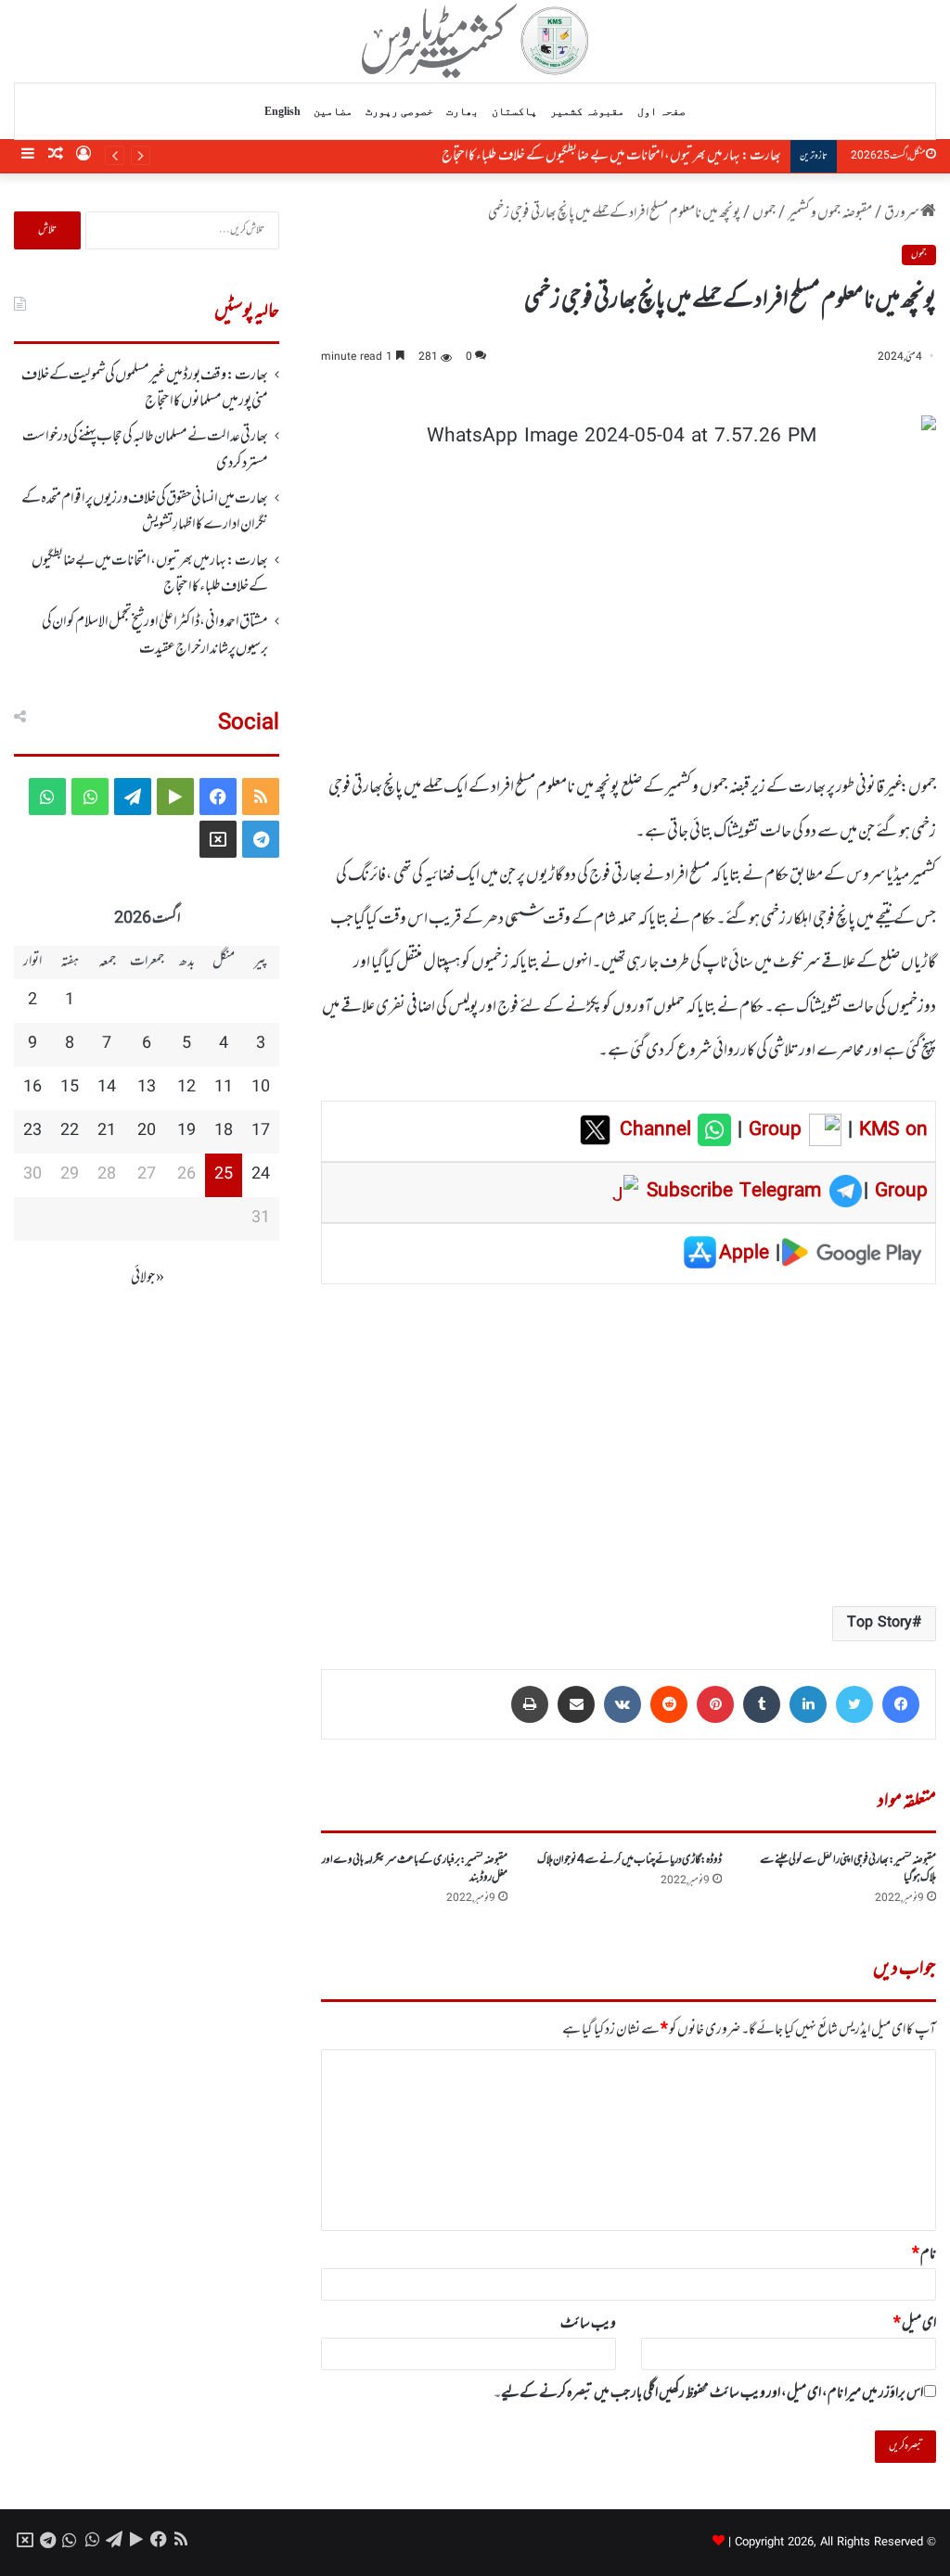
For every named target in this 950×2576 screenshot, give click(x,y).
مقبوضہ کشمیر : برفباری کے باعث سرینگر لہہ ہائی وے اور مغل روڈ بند (415, 1869)
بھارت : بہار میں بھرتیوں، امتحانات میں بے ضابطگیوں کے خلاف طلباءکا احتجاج (611, 156)
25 (224, 1175)
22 (70, 1131)
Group (772, 1130)
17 (261, 1131)
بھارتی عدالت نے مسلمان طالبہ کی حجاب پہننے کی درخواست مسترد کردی (145, 450)
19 (186, 1131)
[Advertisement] (629, 1444)
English (282, 111)
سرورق (902, 213)
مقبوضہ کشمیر (587, 111)
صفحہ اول (661, 111)
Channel (659, 1130)
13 (147, 1088)
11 (224, 1088)
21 (107, 1131)
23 (32, 1131)
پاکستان (514, 111)
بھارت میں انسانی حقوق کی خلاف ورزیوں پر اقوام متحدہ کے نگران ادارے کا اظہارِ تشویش (145, 512)
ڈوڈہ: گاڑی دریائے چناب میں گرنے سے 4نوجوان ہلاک (629, 1860)
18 (224, 1131)
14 (107, 1088)
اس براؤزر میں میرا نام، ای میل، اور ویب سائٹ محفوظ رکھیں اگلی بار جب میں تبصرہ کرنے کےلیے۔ (708, 2393)
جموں (764, 213)
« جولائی (148, 1278)
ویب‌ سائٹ (588, 2324)
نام (924, 2254)
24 (261, 1175)
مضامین (333, 111)
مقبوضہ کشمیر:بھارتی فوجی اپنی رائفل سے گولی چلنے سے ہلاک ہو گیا (848, 1869)
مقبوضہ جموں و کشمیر (830, 213)
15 (70, 1088)
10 (261, 1088)
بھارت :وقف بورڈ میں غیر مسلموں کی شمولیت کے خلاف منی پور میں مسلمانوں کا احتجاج (145, 389)
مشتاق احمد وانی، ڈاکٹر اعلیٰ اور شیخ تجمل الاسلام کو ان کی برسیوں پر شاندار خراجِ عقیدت (155, 635)
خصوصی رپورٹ (399, 111)
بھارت (462, 111)
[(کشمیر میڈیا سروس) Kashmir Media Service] (475, 41)
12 (186, 1088)
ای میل (915, 2324)
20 (147, 1131)
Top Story (879, 1623)
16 (32, 1088)
